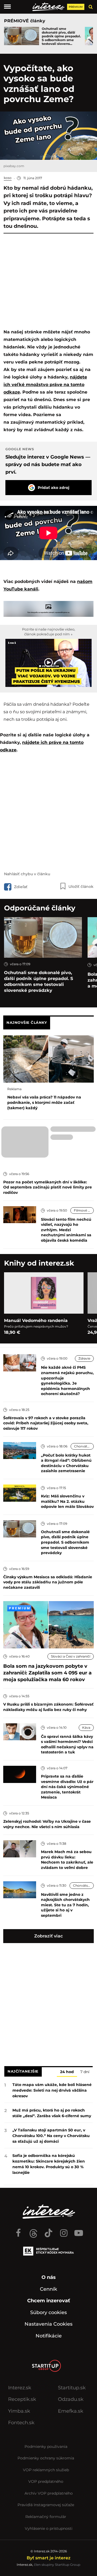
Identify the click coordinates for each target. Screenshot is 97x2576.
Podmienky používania (46, 2447)
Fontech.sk (21, 2423)
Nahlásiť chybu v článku (27, 874)
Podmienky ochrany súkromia (46, 2458)
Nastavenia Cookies (48, 2324)
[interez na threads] (33, 2231)
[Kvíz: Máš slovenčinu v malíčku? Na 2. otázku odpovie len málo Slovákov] (20, 1493)
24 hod (67, 2072)
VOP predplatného (46, 2481)
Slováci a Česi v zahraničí (71, 1656)
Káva (86, 1727)
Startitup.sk (72, 2388)
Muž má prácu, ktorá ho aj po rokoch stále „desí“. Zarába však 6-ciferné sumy (52, 2113)
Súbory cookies (48, 2312)
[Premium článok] (19, 1608)
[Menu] (7, 7)
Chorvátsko (84, 1446)
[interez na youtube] (79, 2231)
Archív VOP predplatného (49, 2493)
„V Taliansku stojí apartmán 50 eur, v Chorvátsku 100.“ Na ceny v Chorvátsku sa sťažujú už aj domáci (51, 2136)
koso (8, 178)
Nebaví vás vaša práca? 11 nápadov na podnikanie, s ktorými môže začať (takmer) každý (44, 1102)
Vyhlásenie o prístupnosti (49, 2528)
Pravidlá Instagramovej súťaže (46, 2505)
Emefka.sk (71, 2411)
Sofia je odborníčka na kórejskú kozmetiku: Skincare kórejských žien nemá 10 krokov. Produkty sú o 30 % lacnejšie (49, 2164)
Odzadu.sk (71, 2399)
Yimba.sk (19, 2411)
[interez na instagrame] (64, 2231)
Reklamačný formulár (46, 2517)
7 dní (85, 2072)
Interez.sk (20, 2388)
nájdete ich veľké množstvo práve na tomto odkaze (45, 385)
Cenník (48, 2289)
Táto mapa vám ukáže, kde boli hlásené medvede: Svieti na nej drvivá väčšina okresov (52, 2090)
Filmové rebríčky (84, 1210)
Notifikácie (49, 2336)
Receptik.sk (22, 2399)
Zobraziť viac (48, 1936)
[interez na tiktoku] (48, 2231)
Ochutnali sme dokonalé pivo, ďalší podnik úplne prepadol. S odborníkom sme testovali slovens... (61, 36)
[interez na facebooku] (18, 2231)
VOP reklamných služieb (46, 2470)
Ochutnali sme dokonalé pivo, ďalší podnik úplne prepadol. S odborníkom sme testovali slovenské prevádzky (39, 981)
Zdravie (84, 1358)
